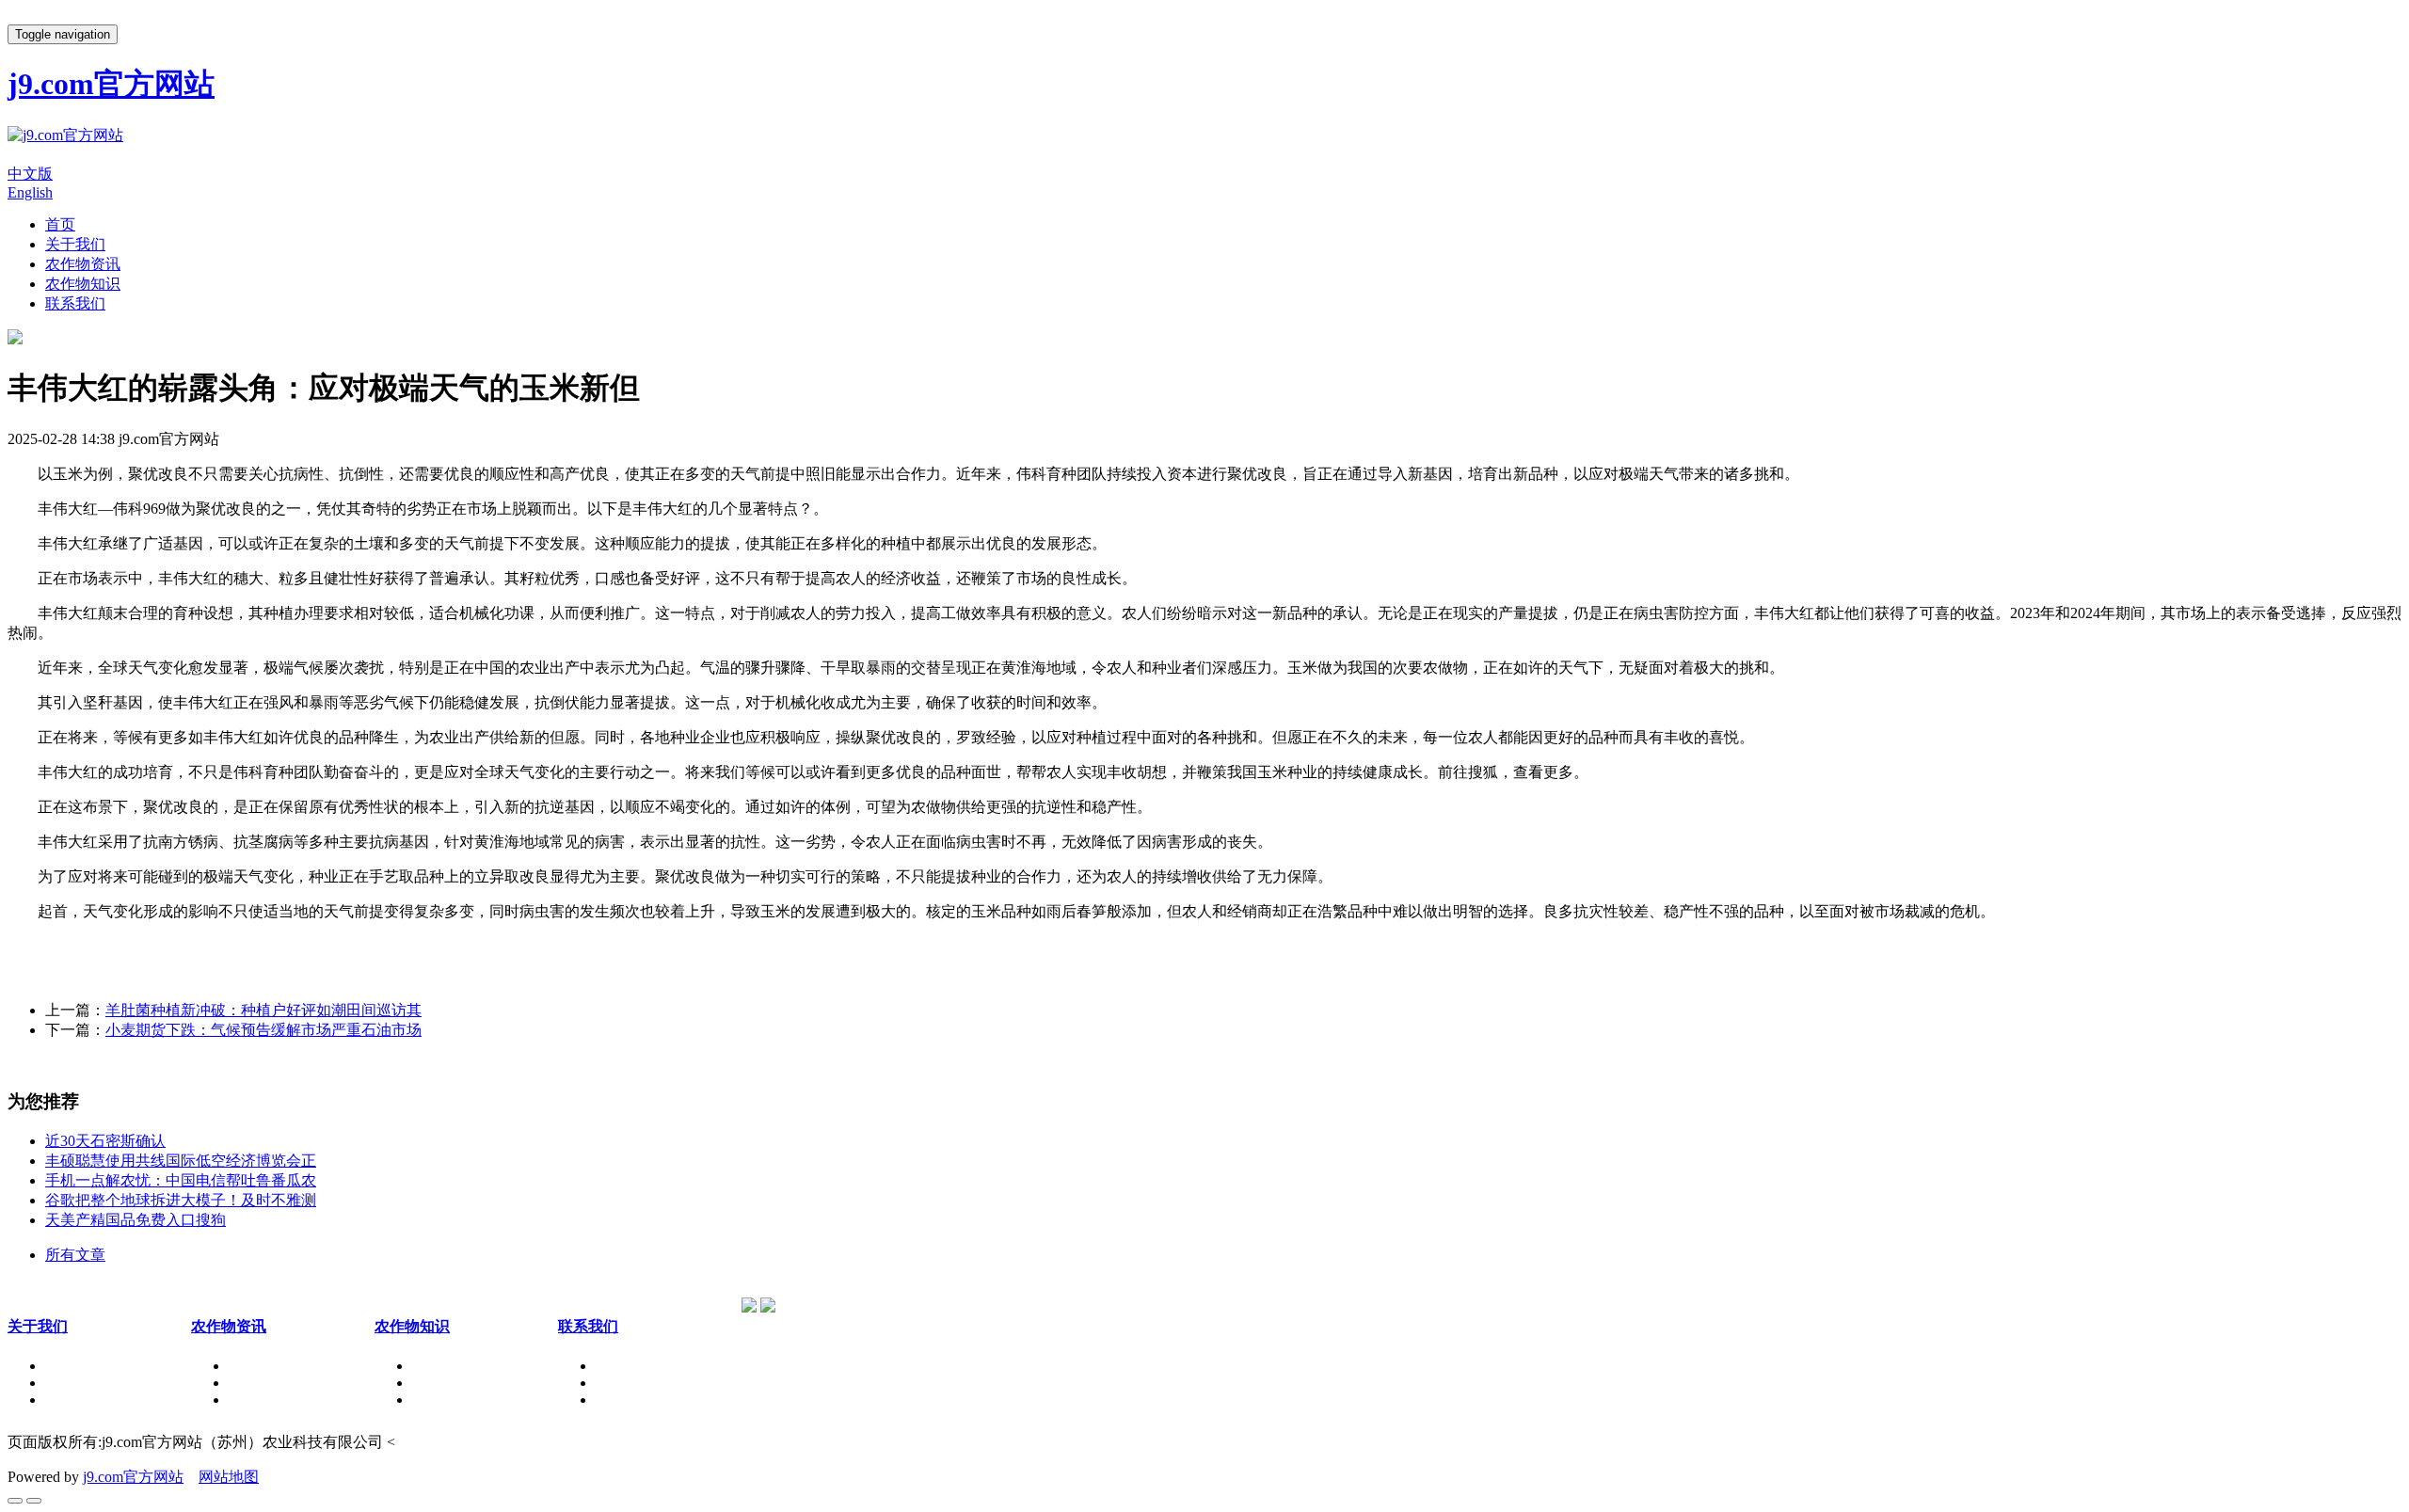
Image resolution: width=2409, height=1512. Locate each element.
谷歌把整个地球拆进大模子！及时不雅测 (181, 1200)
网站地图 (229, 1477)
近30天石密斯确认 (105, 1141)
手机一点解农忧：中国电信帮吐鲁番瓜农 (181, 1180)
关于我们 (75, 244)
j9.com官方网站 (133, 1477)
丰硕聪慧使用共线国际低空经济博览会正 (181, 1161)
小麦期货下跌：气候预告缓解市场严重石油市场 (263, 1030)
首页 (60, 224)
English (30, 192)
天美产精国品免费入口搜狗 (136, 1220)
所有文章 (75, 1255)
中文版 (30, 174)
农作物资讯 (83, 264)
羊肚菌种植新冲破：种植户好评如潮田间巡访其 (263, 1010)
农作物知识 (83, 284)
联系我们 (75, 303)
